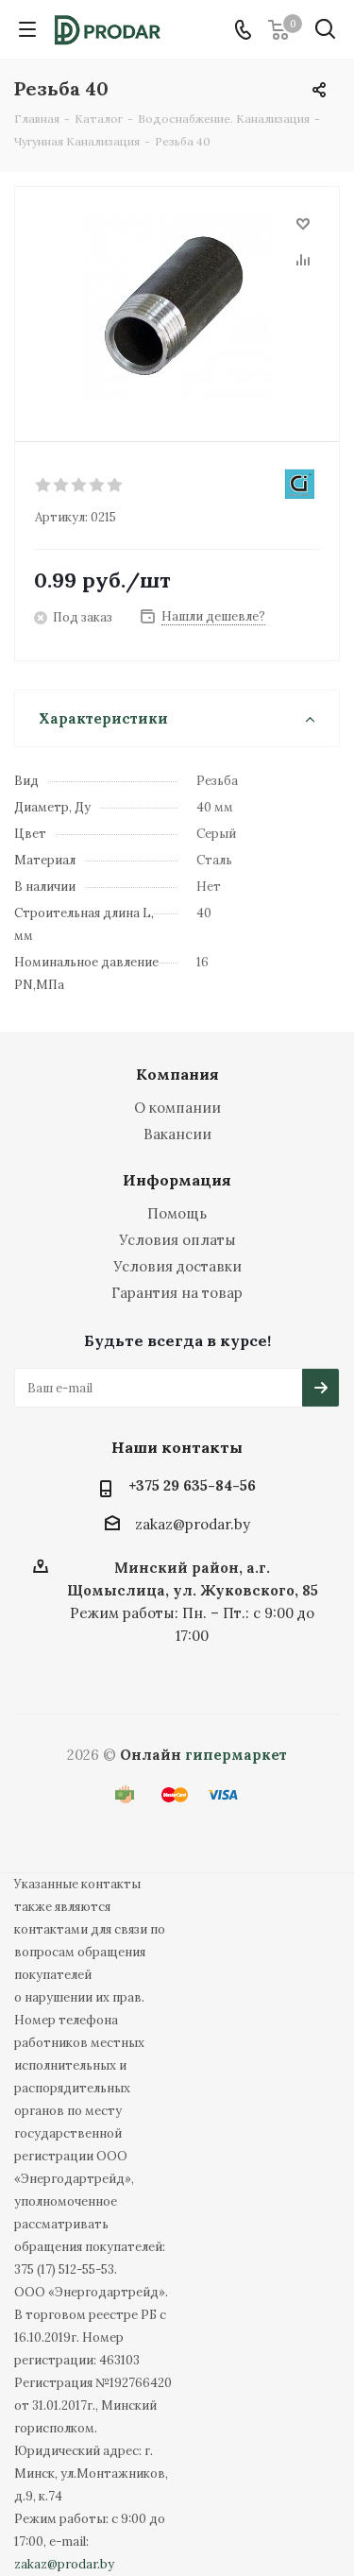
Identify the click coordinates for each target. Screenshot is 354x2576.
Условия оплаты (177, 1240)
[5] (116, 486)
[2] (62, 486)
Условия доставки (177, 1266)
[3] (80, 486)
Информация (177, 1180)
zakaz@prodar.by (193, 1524)
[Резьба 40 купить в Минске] (177, 306)
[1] (44, 486)
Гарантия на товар (177, 1293)
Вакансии (177, 1134)
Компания (177, 1074)
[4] (98, 486)
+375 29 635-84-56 (192, 1485)
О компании (177, 1108)
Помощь (177, 1213)
